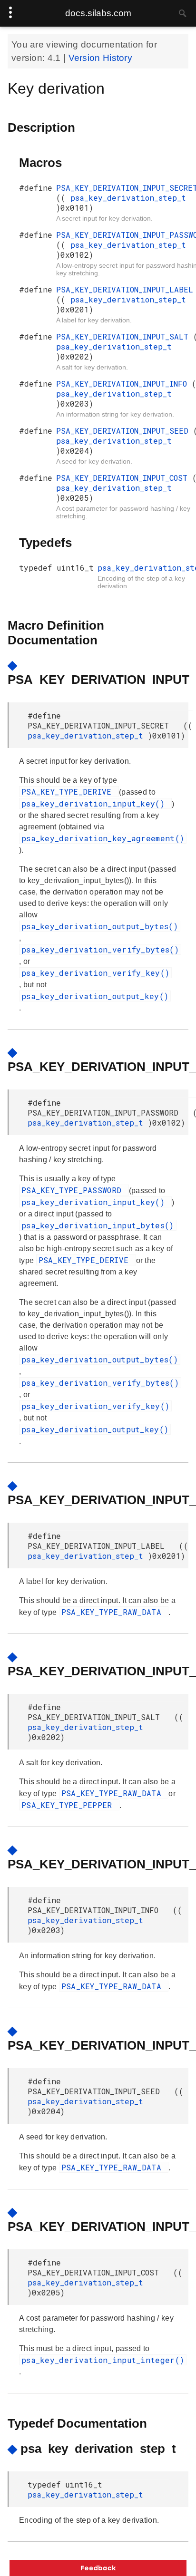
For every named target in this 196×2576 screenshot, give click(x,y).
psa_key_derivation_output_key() (95, 996)
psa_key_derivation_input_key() (95, 803)
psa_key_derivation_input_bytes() (98, 1225)
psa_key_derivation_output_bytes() (100, 926)
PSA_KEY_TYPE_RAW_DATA (114, 1612)
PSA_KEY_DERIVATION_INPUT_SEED (125, 431)
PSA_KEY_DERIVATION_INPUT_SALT (125, 336)
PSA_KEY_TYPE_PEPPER (69, 1805)
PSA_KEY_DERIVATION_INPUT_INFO (124, 384)
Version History (101, 58)
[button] (98, 2568)
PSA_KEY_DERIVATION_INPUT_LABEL (125, 289)
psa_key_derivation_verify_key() (95, 973)
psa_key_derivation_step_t (128, 198)
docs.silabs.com (98, 13)
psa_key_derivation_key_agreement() (103, 838)
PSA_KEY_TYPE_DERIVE (69, 792)
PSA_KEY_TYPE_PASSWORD (74, 1190)
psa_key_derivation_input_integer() (103, 2360)
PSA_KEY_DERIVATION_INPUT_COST (124, 478)
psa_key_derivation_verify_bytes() (100, 949)
